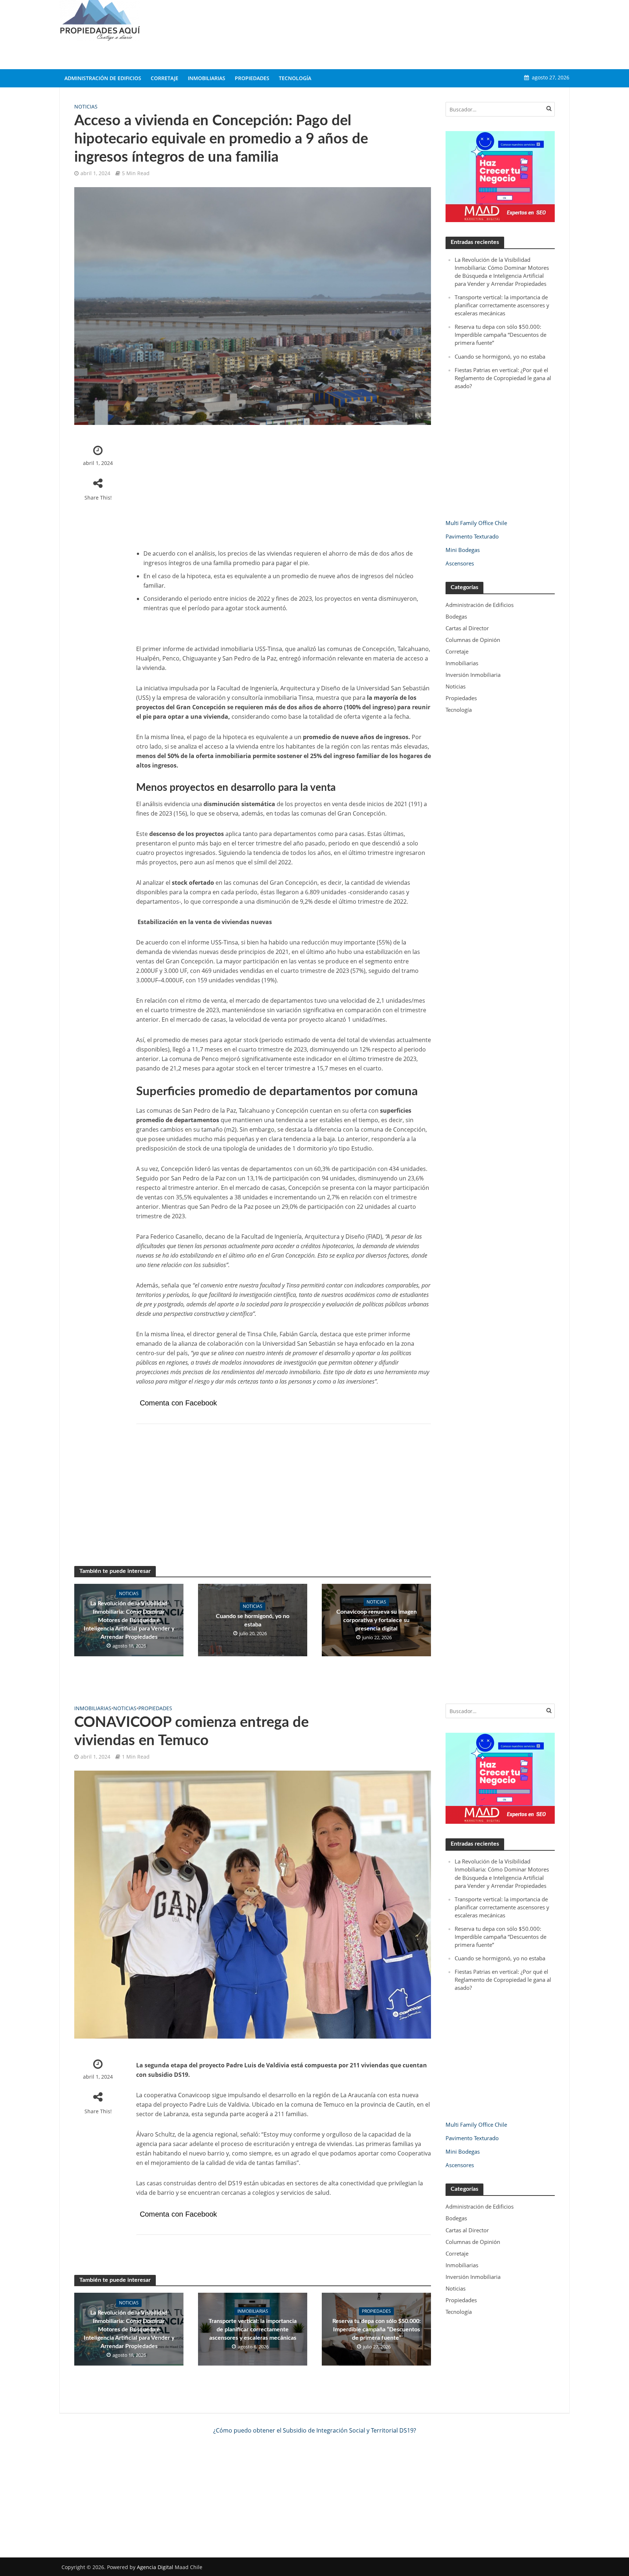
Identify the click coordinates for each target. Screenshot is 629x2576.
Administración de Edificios (103, 78)
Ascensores (460, 563)
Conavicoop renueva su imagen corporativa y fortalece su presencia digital (377, 1620)
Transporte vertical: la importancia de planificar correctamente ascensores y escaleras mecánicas (502, 305)
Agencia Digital (155, 2567)
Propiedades (252, 78)
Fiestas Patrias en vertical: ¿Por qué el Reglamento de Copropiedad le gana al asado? (503, 378)
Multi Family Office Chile (476, 523)
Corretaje (165, 78)
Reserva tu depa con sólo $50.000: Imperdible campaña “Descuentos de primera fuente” (501, 335)
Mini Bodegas (463, 550)
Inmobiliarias (207, 78)
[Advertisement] (437, 33)
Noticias (86, 106)
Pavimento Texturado (472, 536)
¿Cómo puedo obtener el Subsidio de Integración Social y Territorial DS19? (315, 2430)
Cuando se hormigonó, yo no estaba (253, 1620)
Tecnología (295, 78)
